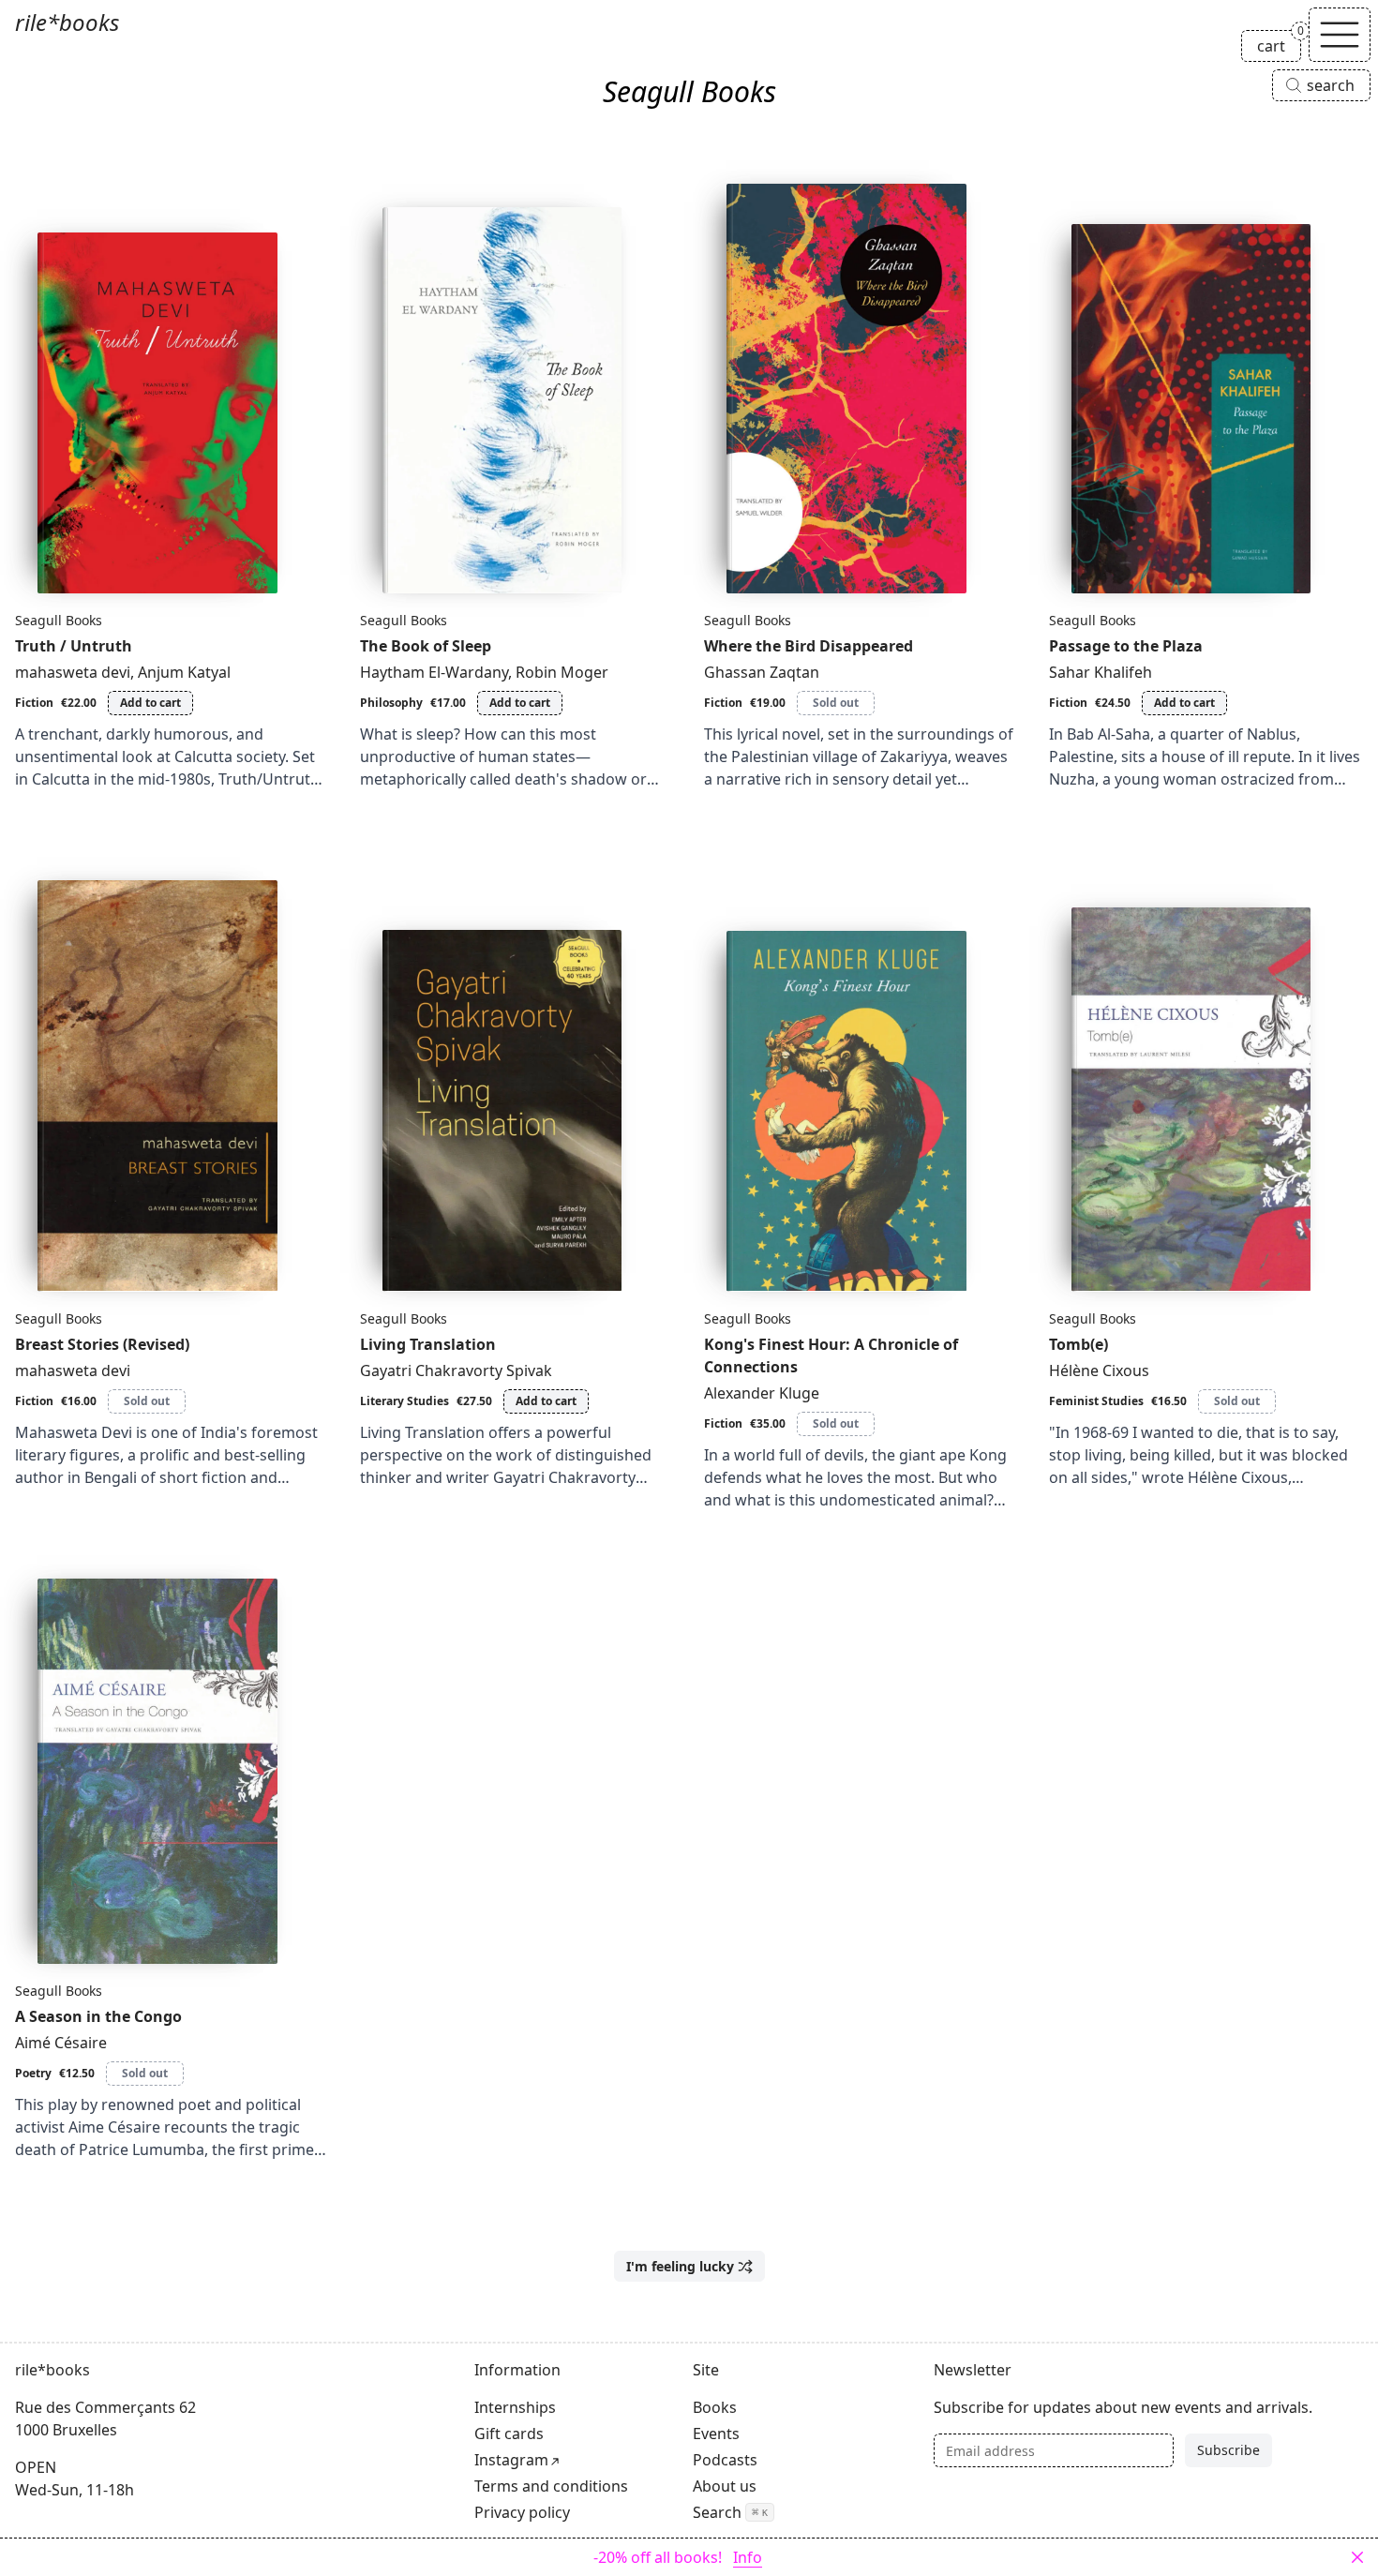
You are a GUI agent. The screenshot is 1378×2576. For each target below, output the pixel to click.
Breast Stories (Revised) (102, 1344)
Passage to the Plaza (1126, 646)
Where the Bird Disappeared (809, 646)
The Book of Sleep (426, 646)
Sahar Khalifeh (1101, 672)
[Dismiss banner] (1357, 2557)
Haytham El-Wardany (434, 672)
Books (715, 2407)
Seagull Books (59, 620)
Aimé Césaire (61, 2043)
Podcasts (725, 2460)
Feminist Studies (1096, 1401)
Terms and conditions (551, 2486)
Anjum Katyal (184, 672)
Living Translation (428, 1344)
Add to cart (150, 703)
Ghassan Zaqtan (762, 672)
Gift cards (509, 2434)
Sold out (836, 703)
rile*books (67, 22)
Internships (515, 2407)
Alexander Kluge (762, 1393)
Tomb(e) (1078, 1344)
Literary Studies (404, 1401)
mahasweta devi (73, 672)
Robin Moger (562, 672)
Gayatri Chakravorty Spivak (456, 1370)
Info (748, 2557)
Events (716, 2434)
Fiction (34, 703)
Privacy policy (522, 2512)
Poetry (33, 2073)
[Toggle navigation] (1340, 35)
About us (725, 2486)
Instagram (511, 2460)
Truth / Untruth (74, 646)
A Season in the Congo (98, 2016)
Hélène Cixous (1099, 1370)
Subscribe (1228, 2450)
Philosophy (391, 703)
